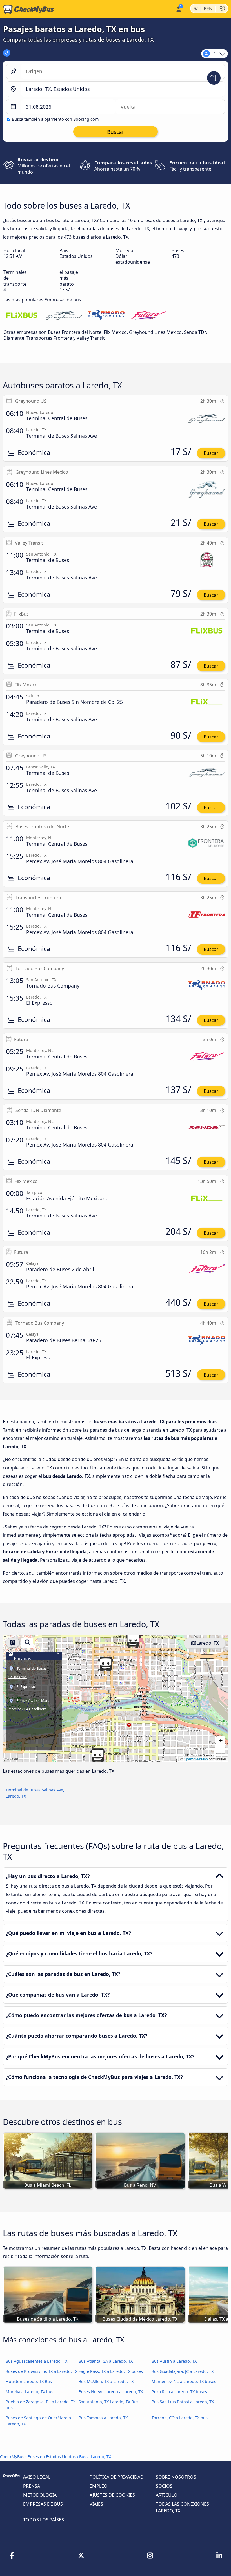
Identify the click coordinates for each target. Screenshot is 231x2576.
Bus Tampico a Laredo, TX (103, 2418)
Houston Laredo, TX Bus (29, 2381)
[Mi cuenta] (178, 9)
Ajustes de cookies (112, 2495)
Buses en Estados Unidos (52, 2457)
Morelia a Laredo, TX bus (29, 2392)
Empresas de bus (43, 2504)
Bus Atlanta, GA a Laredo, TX (106, 2361)
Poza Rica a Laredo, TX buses (179, 2392)
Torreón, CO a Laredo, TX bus (180, 2418)
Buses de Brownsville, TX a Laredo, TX (42, 2371)
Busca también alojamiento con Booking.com (55, 119)
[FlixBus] (22, 316)
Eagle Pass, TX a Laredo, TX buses (111, 2371)
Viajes (96, 2504)
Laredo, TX (207, 1643)
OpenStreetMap (196, 1759)
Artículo (167, 2495)
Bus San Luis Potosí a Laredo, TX (183, 2402)
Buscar (211, 453)
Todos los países (44, 2520)
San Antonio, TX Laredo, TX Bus (108, 2402)
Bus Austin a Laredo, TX (174, 2361)
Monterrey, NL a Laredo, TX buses (184, 2381)
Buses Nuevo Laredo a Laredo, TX (111, 2392)
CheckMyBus (12, 2457)
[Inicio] (27, 9)
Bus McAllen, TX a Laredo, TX (106, 2381)
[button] (106, 1664)
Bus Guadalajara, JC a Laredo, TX (183, 2371)
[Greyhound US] (64, 316)
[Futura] (148, 316)
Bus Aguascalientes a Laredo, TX (36, 2361)
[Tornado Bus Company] (106, 316)
